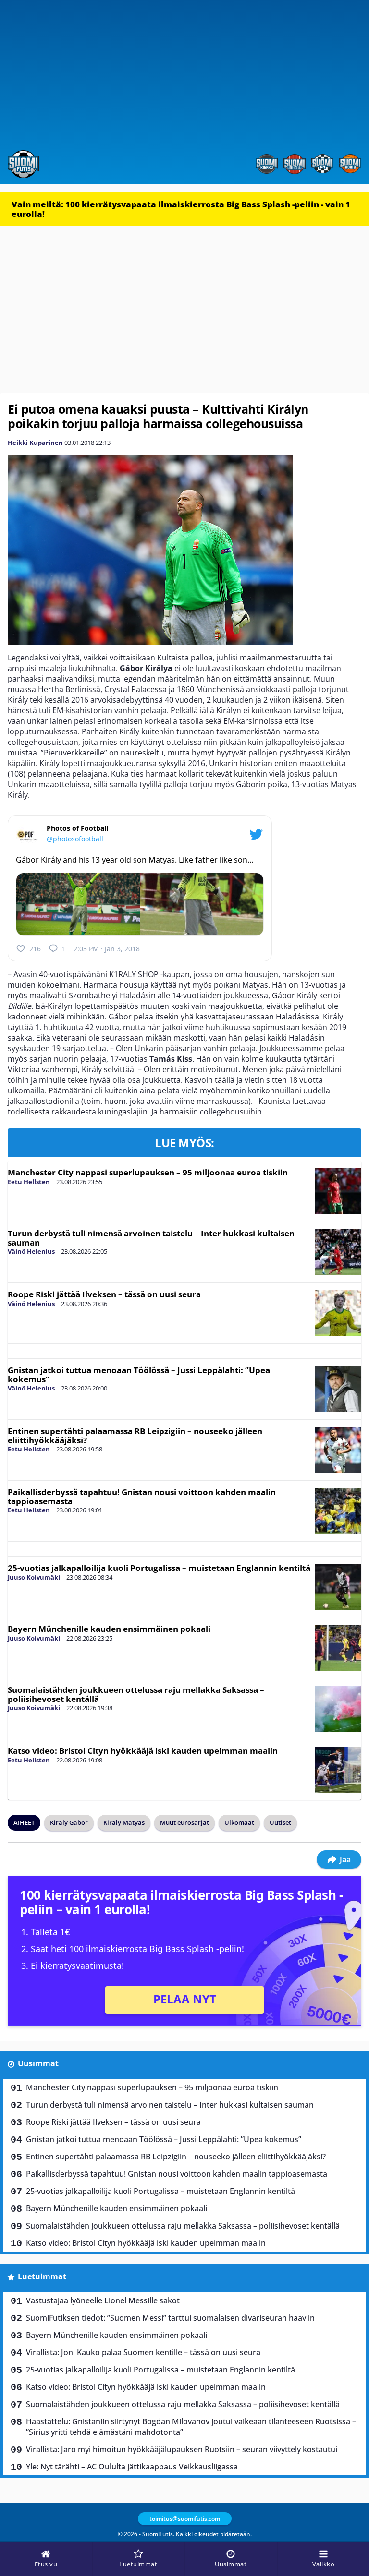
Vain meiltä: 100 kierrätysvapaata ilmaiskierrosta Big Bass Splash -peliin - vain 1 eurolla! (181, 209)
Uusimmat (38, 2063)
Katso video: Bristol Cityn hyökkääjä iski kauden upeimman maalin (143, 1751)
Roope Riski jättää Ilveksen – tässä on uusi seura (104, 1294)
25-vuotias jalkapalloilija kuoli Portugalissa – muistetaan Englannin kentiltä (159, 1568)
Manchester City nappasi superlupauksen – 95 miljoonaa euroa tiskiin (148, 1172)
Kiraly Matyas (124, 1822)
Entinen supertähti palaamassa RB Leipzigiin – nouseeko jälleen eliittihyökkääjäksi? (135, 1436)
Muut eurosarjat (184, 1822)
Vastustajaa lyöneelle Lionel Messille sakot (103, 2300)
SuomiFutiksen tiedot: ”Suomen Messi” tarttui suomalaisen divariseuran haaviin (170, 2318)
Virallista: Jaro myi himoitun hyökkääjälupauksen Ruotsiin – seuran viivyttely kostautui (182, 2449)
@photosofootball (75, 839)
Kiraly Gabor (69, 1822)
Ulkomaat (239, 1822)
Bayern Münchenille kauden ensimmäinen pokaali (109, 1629)
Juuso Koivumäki (34, 1577)
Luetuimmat (42, 2276)
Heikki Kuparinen (35, 443)
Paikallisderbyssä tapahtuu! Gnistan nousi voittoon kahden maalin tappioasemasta (142, 1497)
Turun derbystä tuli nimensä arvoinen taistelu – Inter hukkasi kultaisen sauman (151, 1238)
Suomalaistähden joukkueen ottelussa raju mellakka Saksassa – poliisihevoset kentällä (136, 1694)
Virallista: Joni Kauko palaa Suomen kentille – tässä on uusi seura (143, 2352)
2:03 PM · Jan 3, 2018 (107, 949)
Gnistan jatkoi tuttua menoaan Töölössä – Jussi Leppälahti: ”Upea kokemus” (139, 1375)
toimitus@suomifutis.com (185, 2519)
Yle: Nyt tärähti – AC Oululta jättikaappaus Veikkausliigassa (132, 2467)
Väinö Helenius (31, 1251)
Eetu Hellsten (29, 1182)
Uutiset (280, 1822)
